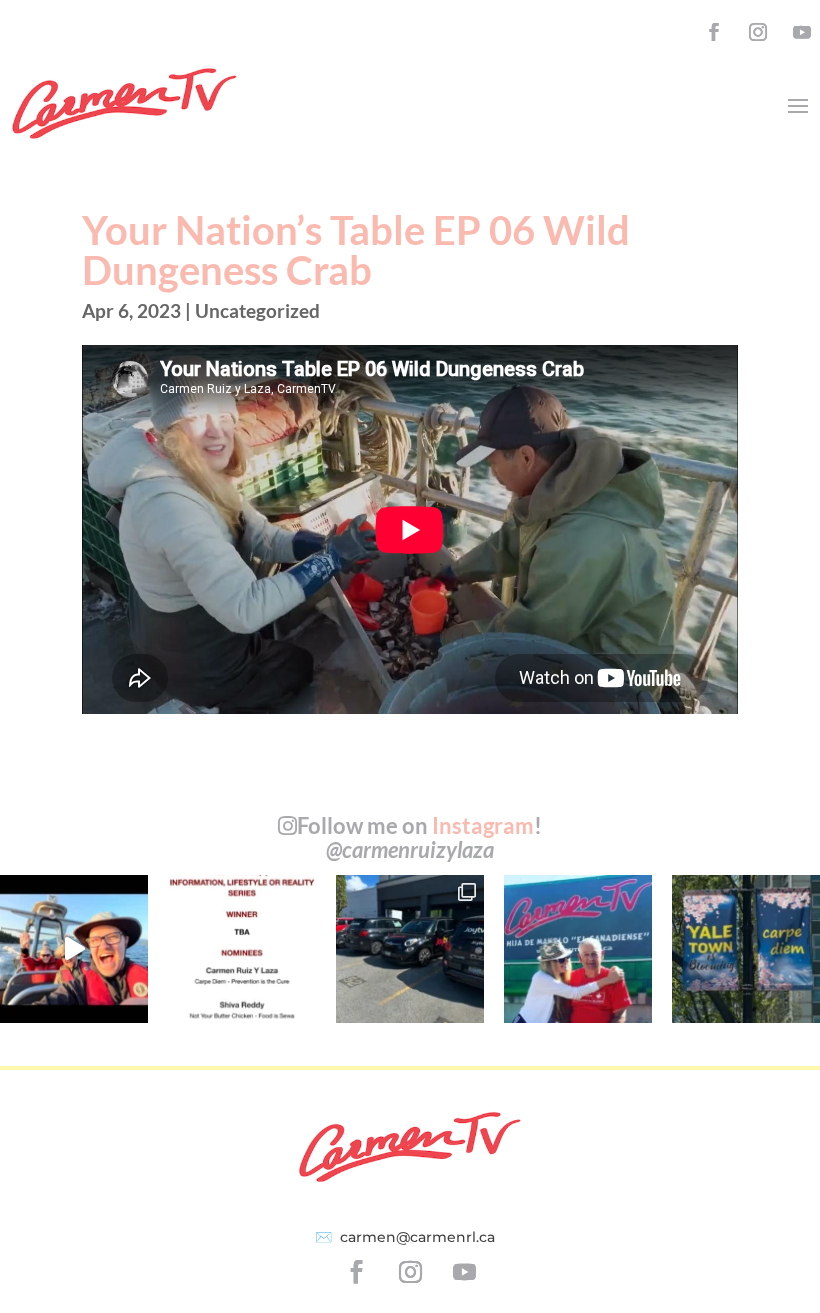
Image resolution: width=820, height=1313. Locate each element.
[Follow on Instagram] (758, 32)
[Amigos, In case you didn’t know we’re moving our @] (746, 949)
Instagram (483, 825)
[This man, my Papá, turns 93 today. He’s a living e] (578, 949)
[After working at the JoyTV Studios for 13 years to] (410, 949)
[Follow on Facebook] (714, 32)
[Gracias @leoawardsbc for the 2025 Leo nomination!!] (242, 949)
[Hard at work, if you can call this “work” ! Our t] (74, 949)
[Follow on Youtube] (802, 32)
